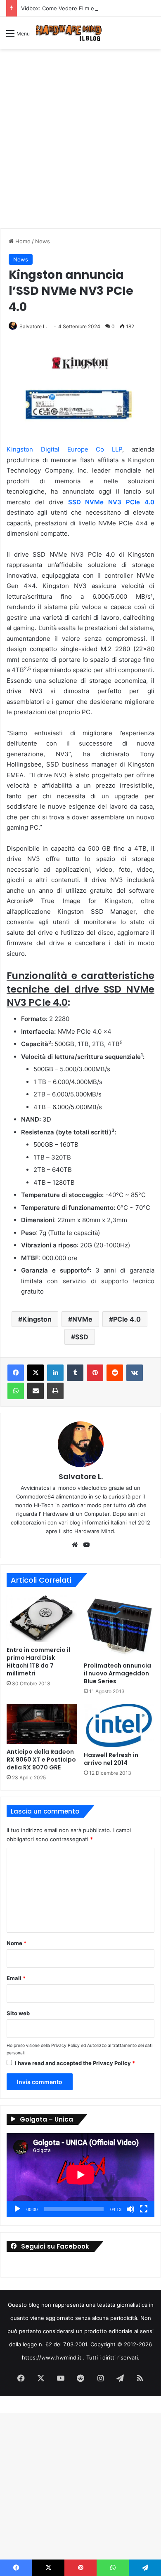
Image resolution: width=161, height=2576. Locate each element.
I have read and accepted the (75, 2063)
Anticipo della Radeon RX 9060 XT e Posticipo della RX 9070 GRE (41, 1760)
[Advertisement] (80, 142)
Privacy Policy (65, 2046)
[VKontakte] (135, 1373)
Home (22, 241)
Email (16, 1978)
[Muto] (130, 2209)
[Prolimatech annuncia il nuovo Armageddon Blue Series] (119, 1626)
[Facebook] (16, 1373)
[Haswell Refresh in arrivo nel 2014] (119, 1726)
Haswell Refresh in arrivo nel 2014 (111, 1759)
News (43, 241)
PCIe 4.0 (127, 1319)
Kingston (37, 1319)
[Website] (75, 1545)
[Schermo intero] (144, 2209)
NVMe (82, 1319)
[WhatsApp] (16, 1391)
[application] (80, 2175)
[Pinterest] (95, 1373)
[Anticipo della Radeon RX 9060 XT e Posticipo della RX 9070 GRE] (42, 1724)
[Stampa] (55, 1391)
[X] (36, 1373)
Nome (17, 1943)
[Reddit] (115, 1373)
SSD (82, 1337)
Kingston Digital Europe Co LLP (64, 449)
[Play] (17, 2209)
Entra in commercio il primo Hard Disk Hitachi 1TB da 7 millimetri (38, 1662)
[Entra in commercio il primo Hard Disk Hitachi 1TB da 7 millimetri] (42, 1618)
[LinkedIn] (55, 1373)
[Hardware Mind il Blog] (69, 33)
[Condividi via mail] (36, 1391)
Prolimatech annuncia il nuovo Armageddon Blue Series (117, 1673)
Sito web (18, 2013)
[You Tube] (86, 1545)
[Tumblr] (75, 1373)
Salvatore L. (33, 326)
